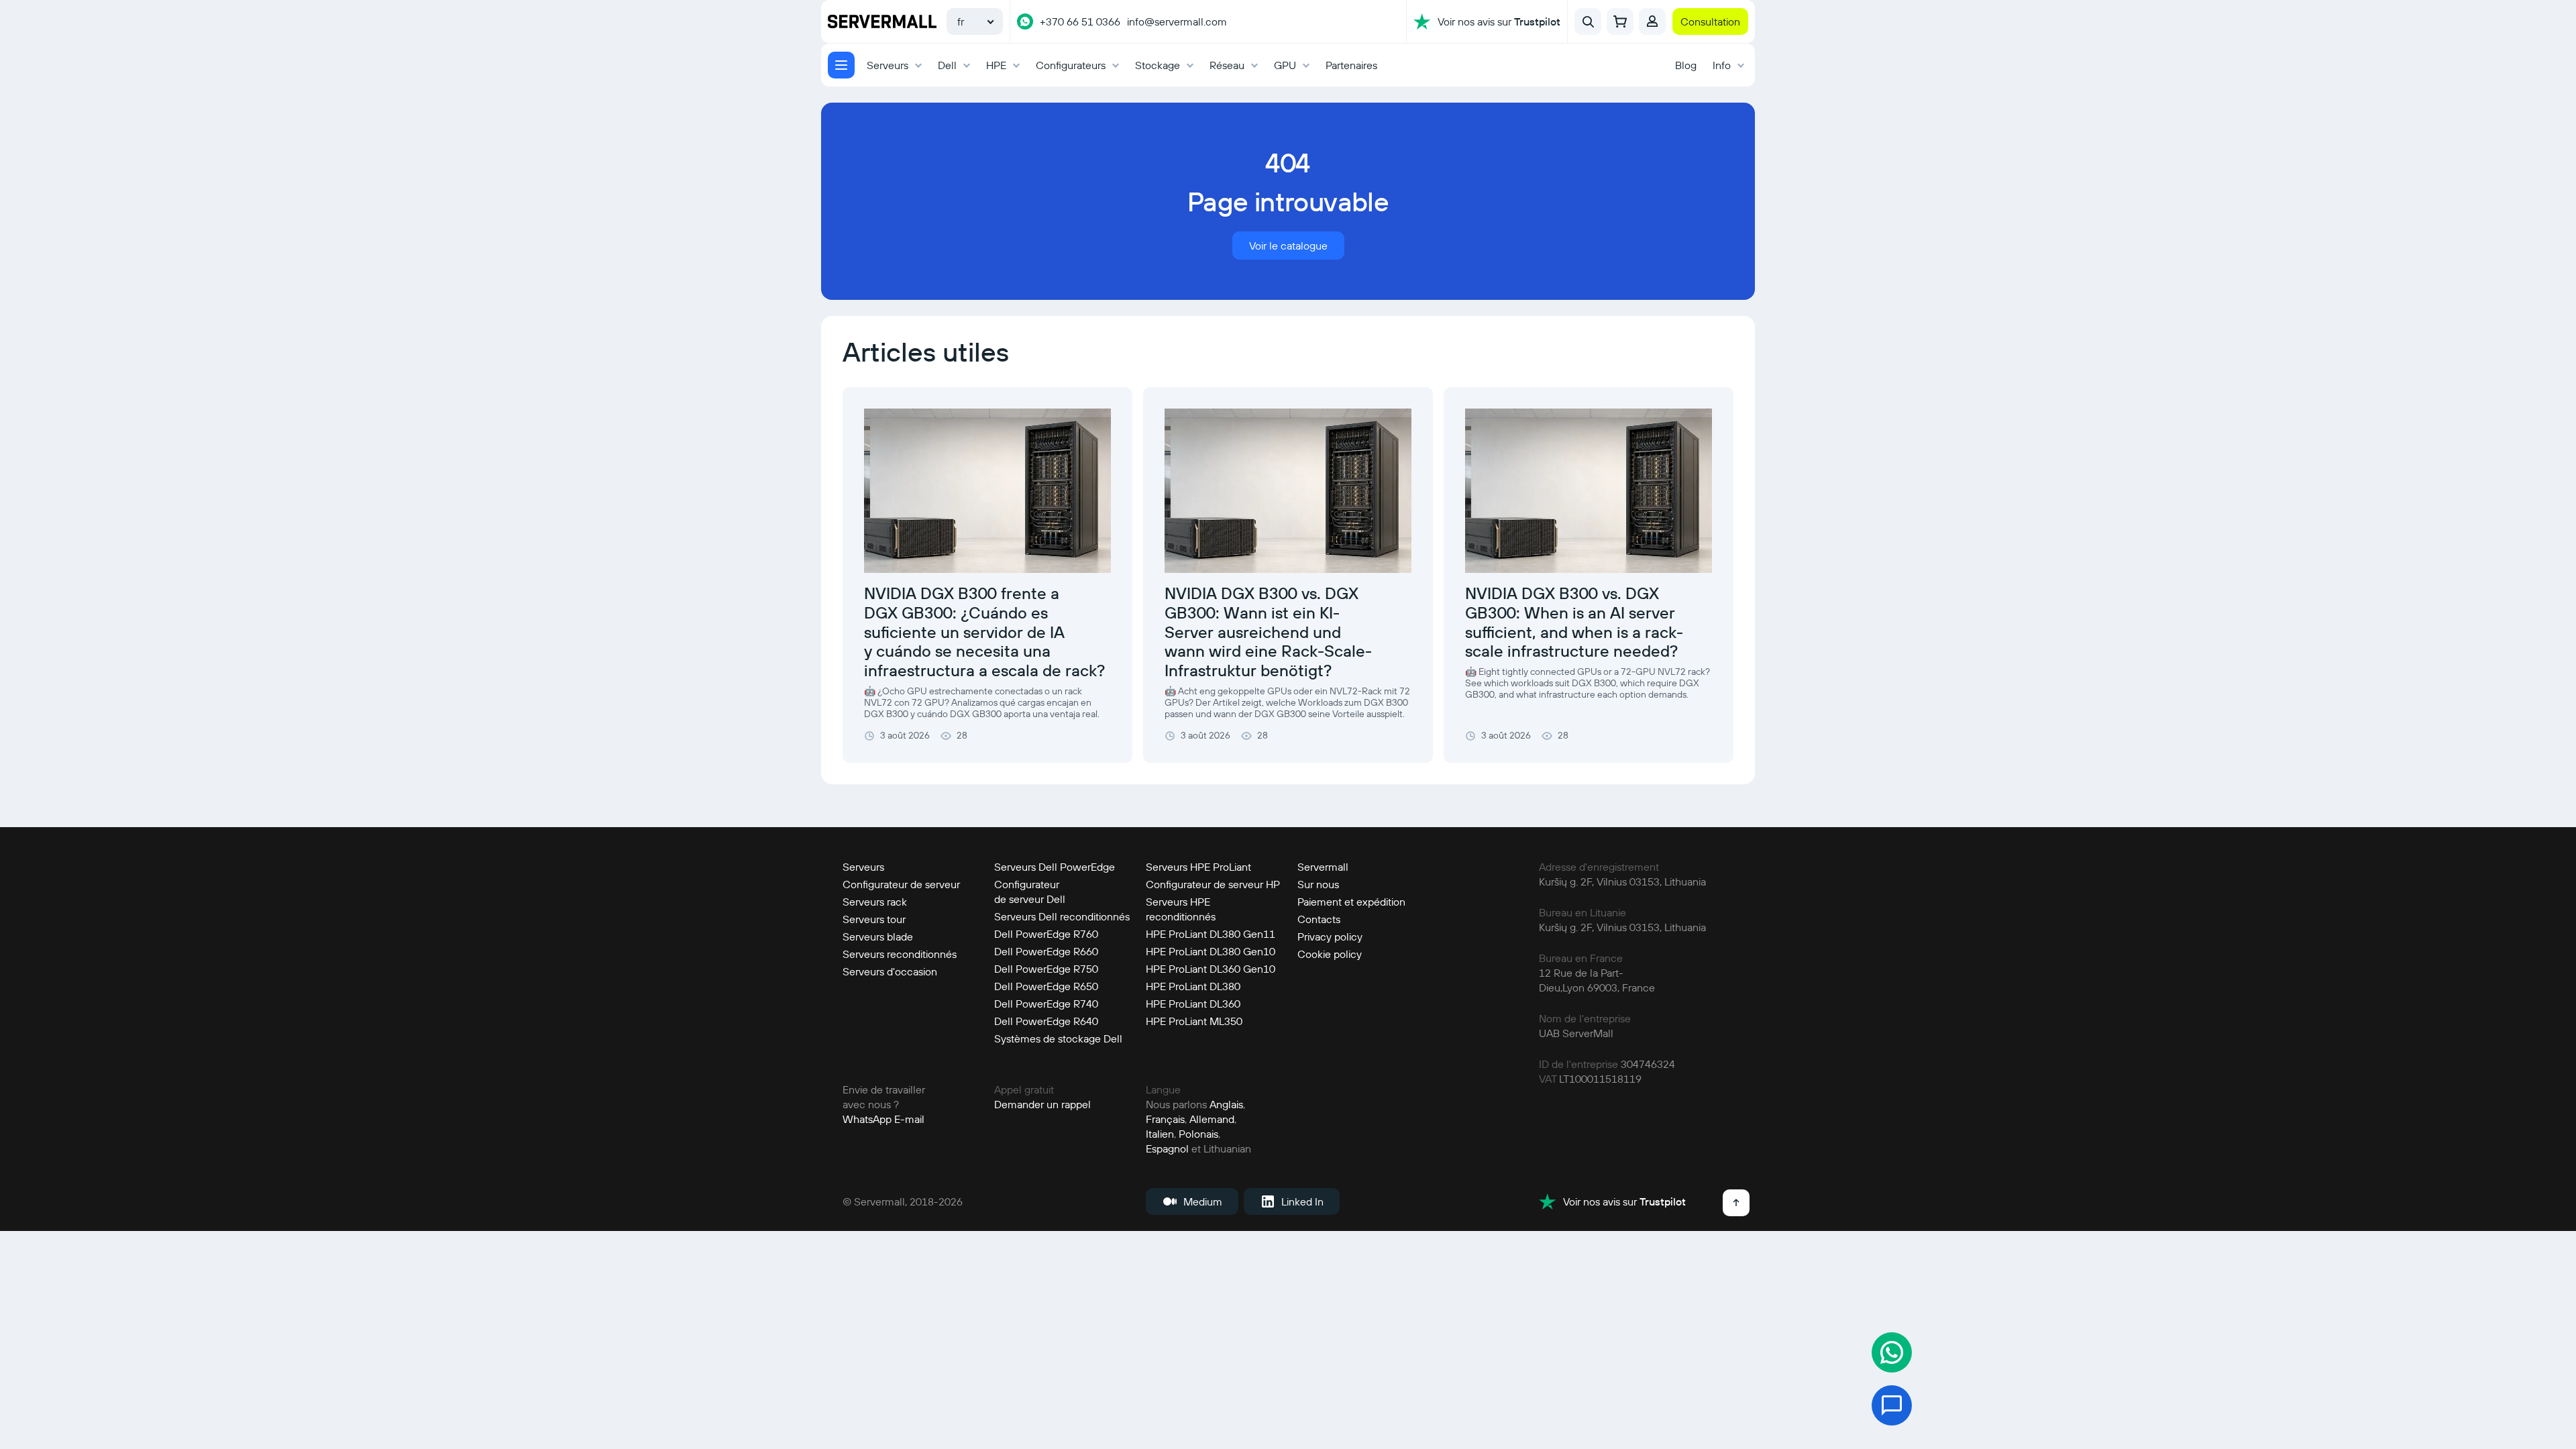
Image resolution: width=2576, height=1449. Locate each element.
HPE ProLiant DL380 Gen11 (1211, 934)
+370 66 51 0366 (1080, 21)
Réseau (1227, 65)
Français (1165, 1119)
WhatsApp (867, 1119)
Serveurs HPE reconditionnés (1181, 909)
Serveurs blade (878, 936)
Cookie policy (1330, 954)
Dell (947, 65)
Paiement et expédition (1351, 902)
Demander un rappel (1042, 1104)
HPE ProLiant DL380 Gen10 (1211, 951)
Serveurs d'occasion (890, 971)
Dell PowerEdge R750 (1046, 969)
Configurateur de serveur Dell (1030, 892)
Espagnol (1167, 1148)
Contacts (1319, 919)
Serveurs (888, 65)
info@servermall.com (1177, 21)
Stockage (1158, 65)
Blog (1686, 65)
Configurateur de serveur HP (1213, 884)
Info (1722, 65)
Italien (1160, 1134)
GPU (1285, 65)
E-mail (909, 1119)
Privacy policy (1330, 936)
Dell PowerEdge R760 (1046, 934)
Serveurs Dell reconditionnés (1062, 916)
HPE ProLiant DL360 (1193, 1004)
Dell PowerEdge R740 (1046, 1004)
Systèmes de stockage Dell (1058, 1038)
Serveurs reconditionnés (900, 954)
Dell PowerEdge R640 (1046, 1021)
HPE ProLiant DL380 (1193, 986)
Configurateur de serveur (901, 884)
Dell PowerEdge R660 (1046, 951)
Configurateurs (1071, 65)
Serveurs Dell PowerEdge (1055, 867)
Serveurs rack (875, 902)
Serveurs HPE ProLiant (1198, 867)
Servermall (1323, 867)
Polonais (1198, 1134)
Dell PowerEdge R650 (1046, 986)
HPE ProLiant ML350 (1194, 1021)
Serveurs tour (874, 919)
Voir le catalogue (1288, 246)
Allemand (1212, 1119)
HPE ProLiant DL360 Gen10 (1211, 969)
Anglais (1226, 1104)
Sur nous (1318, 884)
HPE (996, 65)
